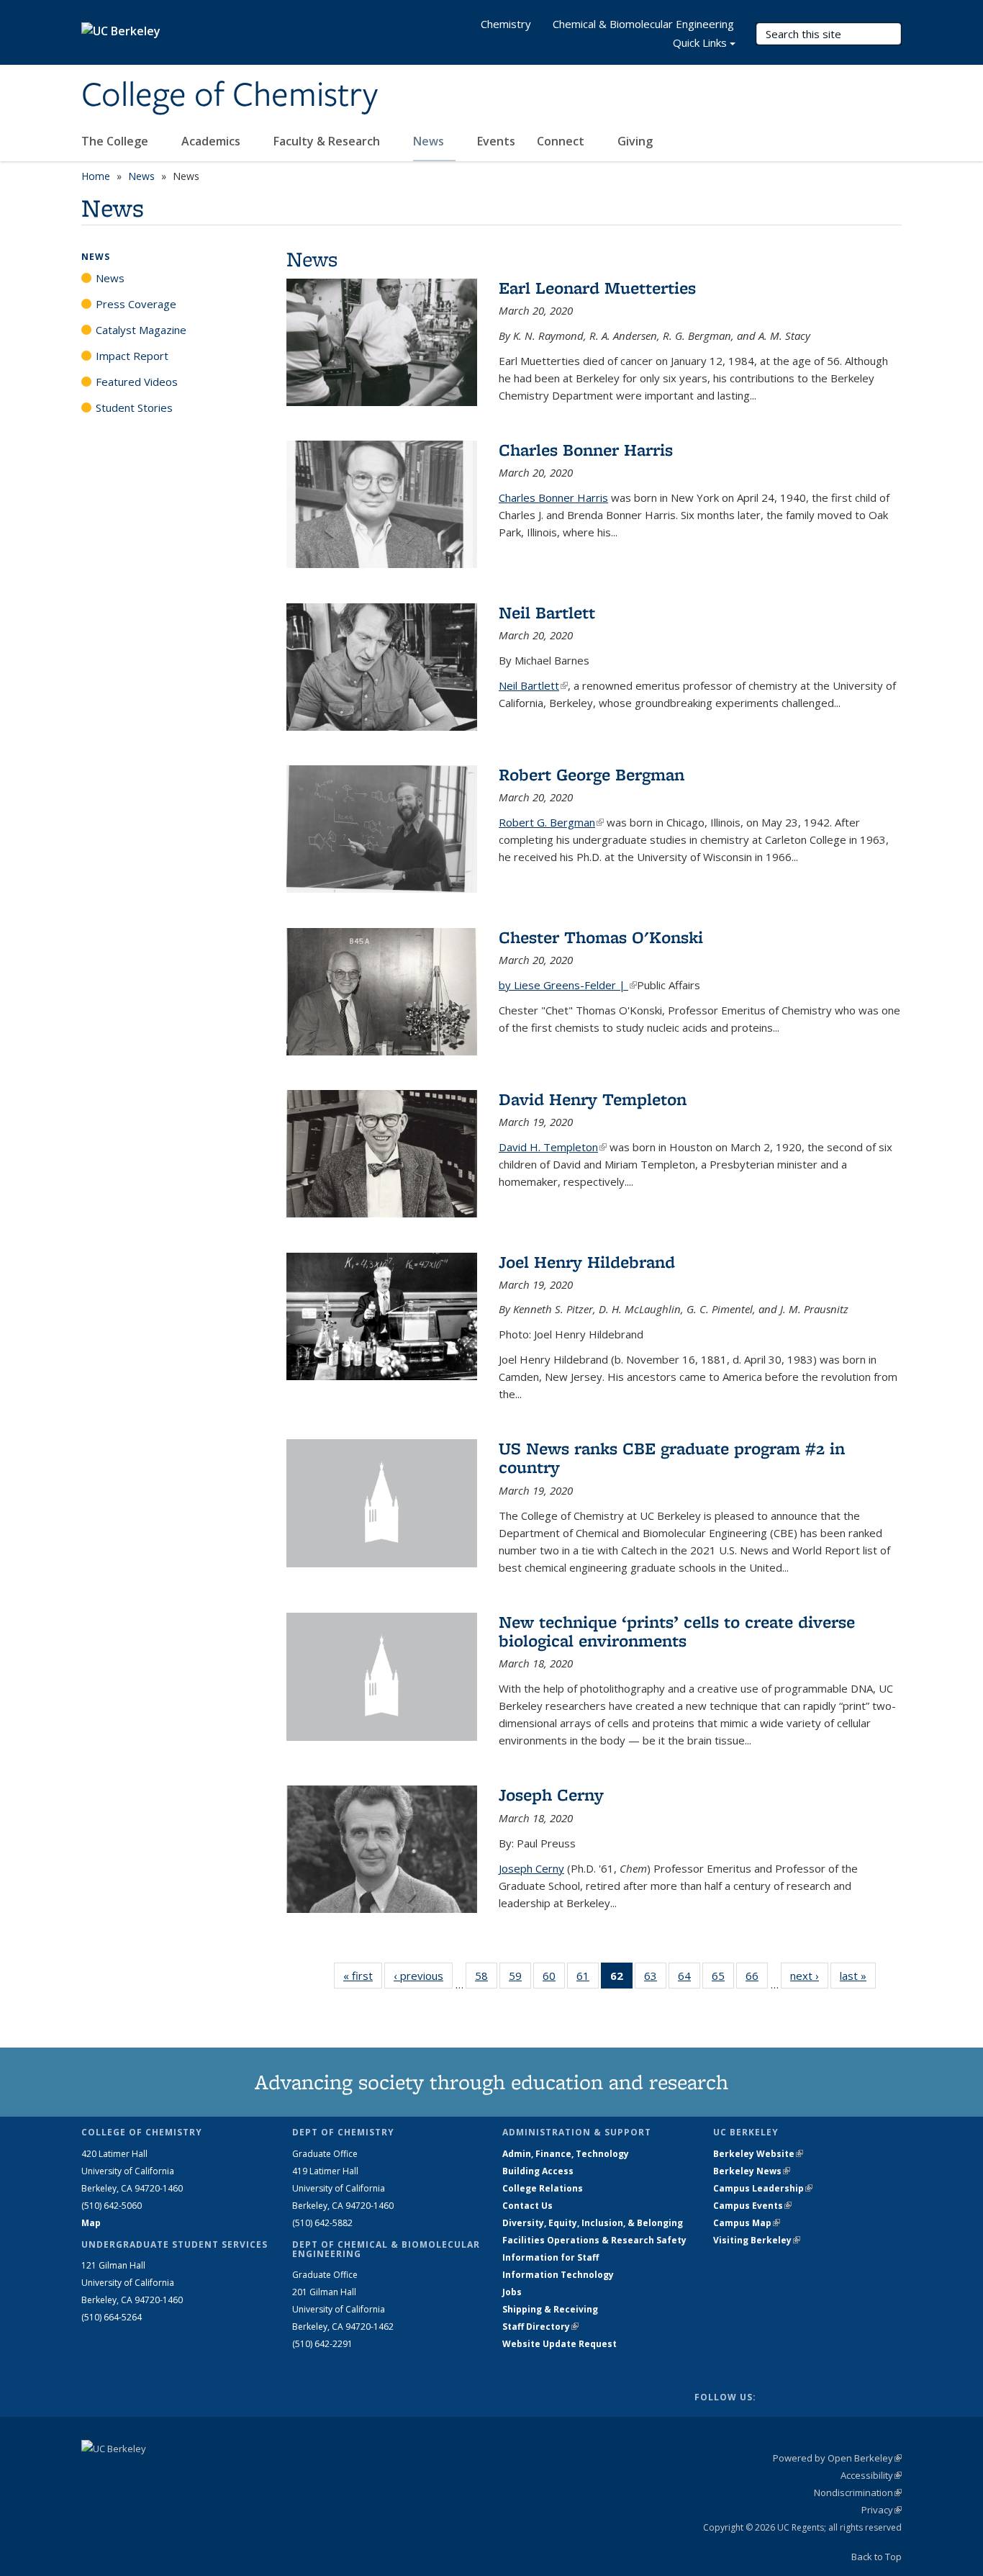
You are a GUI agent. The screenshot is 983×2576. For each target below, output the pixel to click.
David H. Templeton (553, 1147)
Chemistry (506, 24)
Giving (635, 141)
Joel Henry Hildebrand (587, 1262)
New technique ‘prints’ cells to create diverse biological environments (677, 1631)
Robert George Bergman (592, 774)
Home (96, 176)
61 (588, 1979)
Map (91, 2223)
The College (116, 141)
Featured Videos (137, 382)
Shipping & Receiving (550, 2309)
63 (655, 1979)
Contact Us (527, 2206)
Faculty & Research (328, 141)
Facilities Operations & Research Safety (594, 2240)
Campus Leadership (763, 2188)
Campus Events (752, 2206)
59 (520, 1979)
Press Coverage (136, 304)
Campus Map (747, 2223)
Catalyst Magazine (141, 330)
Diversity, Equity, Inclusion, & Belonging (593, 2223)
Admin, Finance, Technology (566, 2154)
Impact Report (132, 356)
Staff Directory (540, 2327)
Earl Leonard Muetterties (597, 288)
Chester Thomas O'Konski (601, 937)
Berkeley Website (758, 2154)
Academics (212, 141)
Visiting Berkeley (757, 2240)
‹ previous (423, 1976)
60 (554, 1979)
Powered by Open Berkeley (837, 2458)
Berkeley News (752, 2171)
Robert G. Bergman (551, 822)
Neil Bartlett (547, 612)
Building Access (538, 2171)
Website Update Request (560, 2344)
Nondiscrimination (858, 2492)
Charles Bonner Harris (586, 450)
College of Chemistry (230, 96)
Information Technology (558, 2275)
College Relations (543, 2188)
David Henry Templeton (593, 1099)
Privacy (882, 2510)
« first (363, 1976)
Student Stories (134, 407)
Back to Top (876, 2557)
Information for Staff (551, 2257)
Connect (562, 141)
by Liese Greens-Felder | (568, 985)
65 (723, 1979)
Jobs (512, 2292)
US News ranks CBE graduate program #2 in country (672, 1458)
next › (809, 1976)
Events (496, 141)
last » (858, 1976)
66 (757, 1979)
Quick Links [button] (700, 42)
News (430, 141)
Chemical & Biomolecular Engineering (643, 24)
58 (486, 1979)
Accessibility (871, 2475)
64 (689, 1979)
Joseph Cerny (551, 1794)
